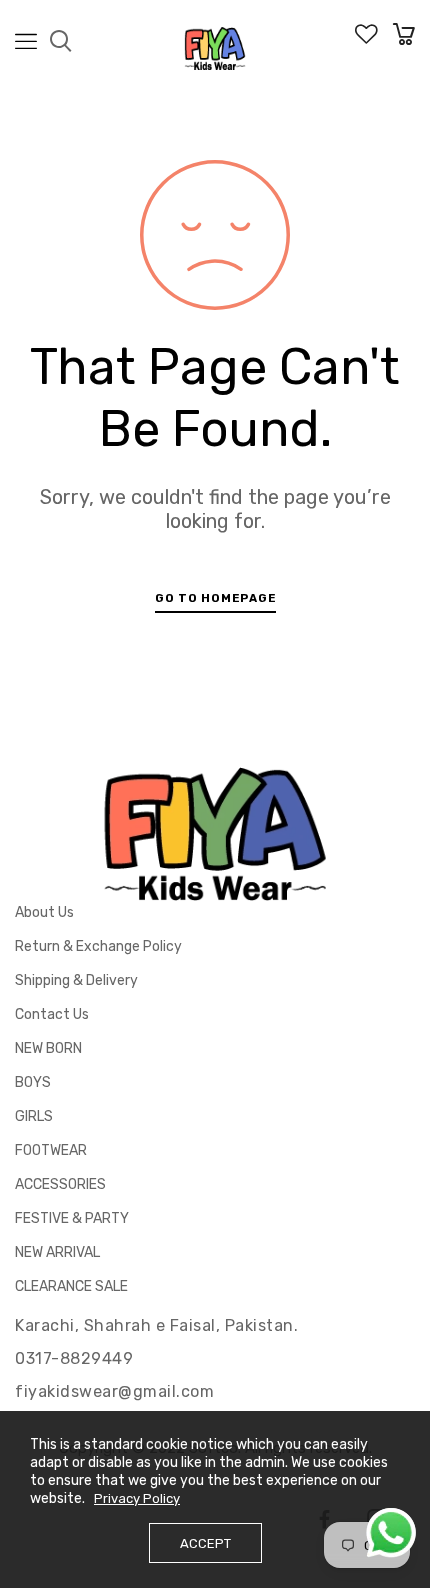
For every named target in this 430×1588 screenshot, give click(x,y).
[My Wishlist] (366, 39)
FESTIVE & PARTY (72, 1218)
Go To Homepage (215, 598)
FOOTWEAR (51, 1150)
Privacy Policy (137, 1498)
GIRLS (34, 1116)
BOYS (33, 1082)
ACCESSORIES (60, 1184)
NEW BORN (48, 1048)
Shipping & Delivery (76, 980)
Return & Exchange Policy (98, 946)
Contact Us (52, 1014)
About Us (44, 912)
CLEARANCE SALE (71, 1286)
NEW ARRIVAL (57, 1252)
